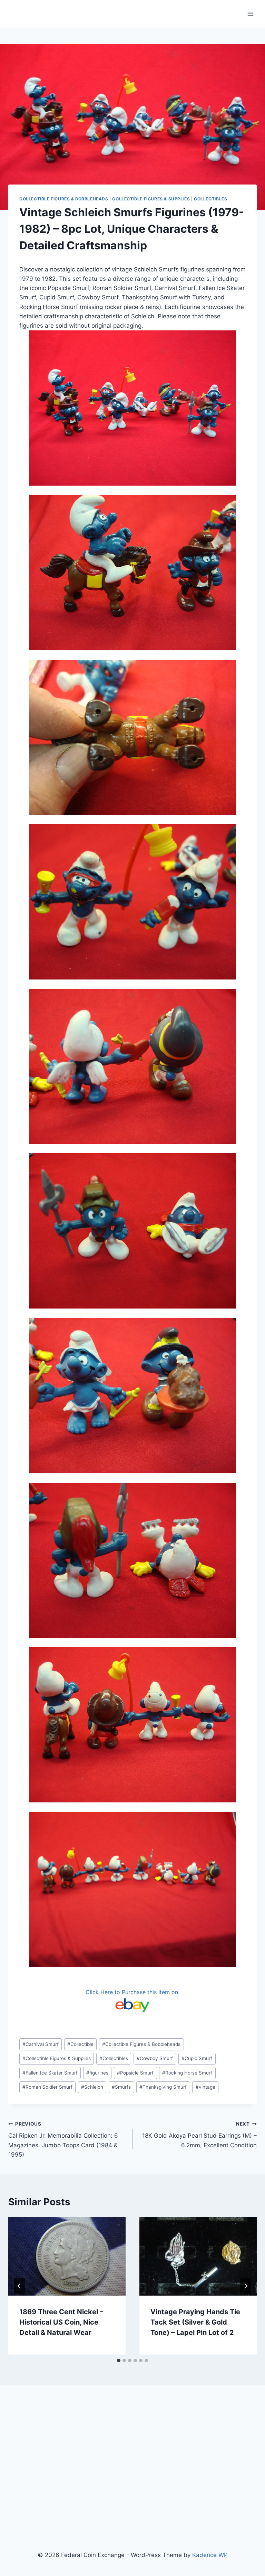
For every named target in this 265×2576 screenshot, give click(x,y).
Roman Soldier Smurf (47, 2087)
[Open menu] (250, 14)
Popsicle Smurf (135, 2073)
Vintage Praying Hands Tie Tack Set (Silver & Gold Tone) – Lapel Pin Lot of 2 (195, 2322)
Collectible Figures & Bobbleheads (64, 199)
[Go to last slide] (19, 2286)
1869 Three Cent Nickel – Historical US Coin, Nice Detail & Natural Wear (61, 2322)
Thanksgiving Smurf (163, 2087)
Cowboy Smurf (155, 2058)
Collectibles (210, 199)
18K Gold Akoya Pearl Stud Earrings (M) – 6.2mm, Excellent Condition (199, 2135)
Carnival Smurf (41, 2044)
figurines (97, 2073)
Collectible (80, 2044)
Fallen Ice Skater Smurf (50, 2073)
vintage (205, 2087)
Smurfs (121, 2087)
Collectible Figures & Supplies (151, 199)
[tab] (119, 2360)
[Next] (246, 2286)
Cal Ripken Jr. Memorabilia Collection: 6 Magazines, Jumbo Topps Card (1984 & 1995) (63, 2140)
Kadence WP (210, 2555)
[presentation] (67, 2256)
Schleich (92, 2087)
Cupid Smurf (197, 2058)
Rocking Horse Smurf (187, 2073)
